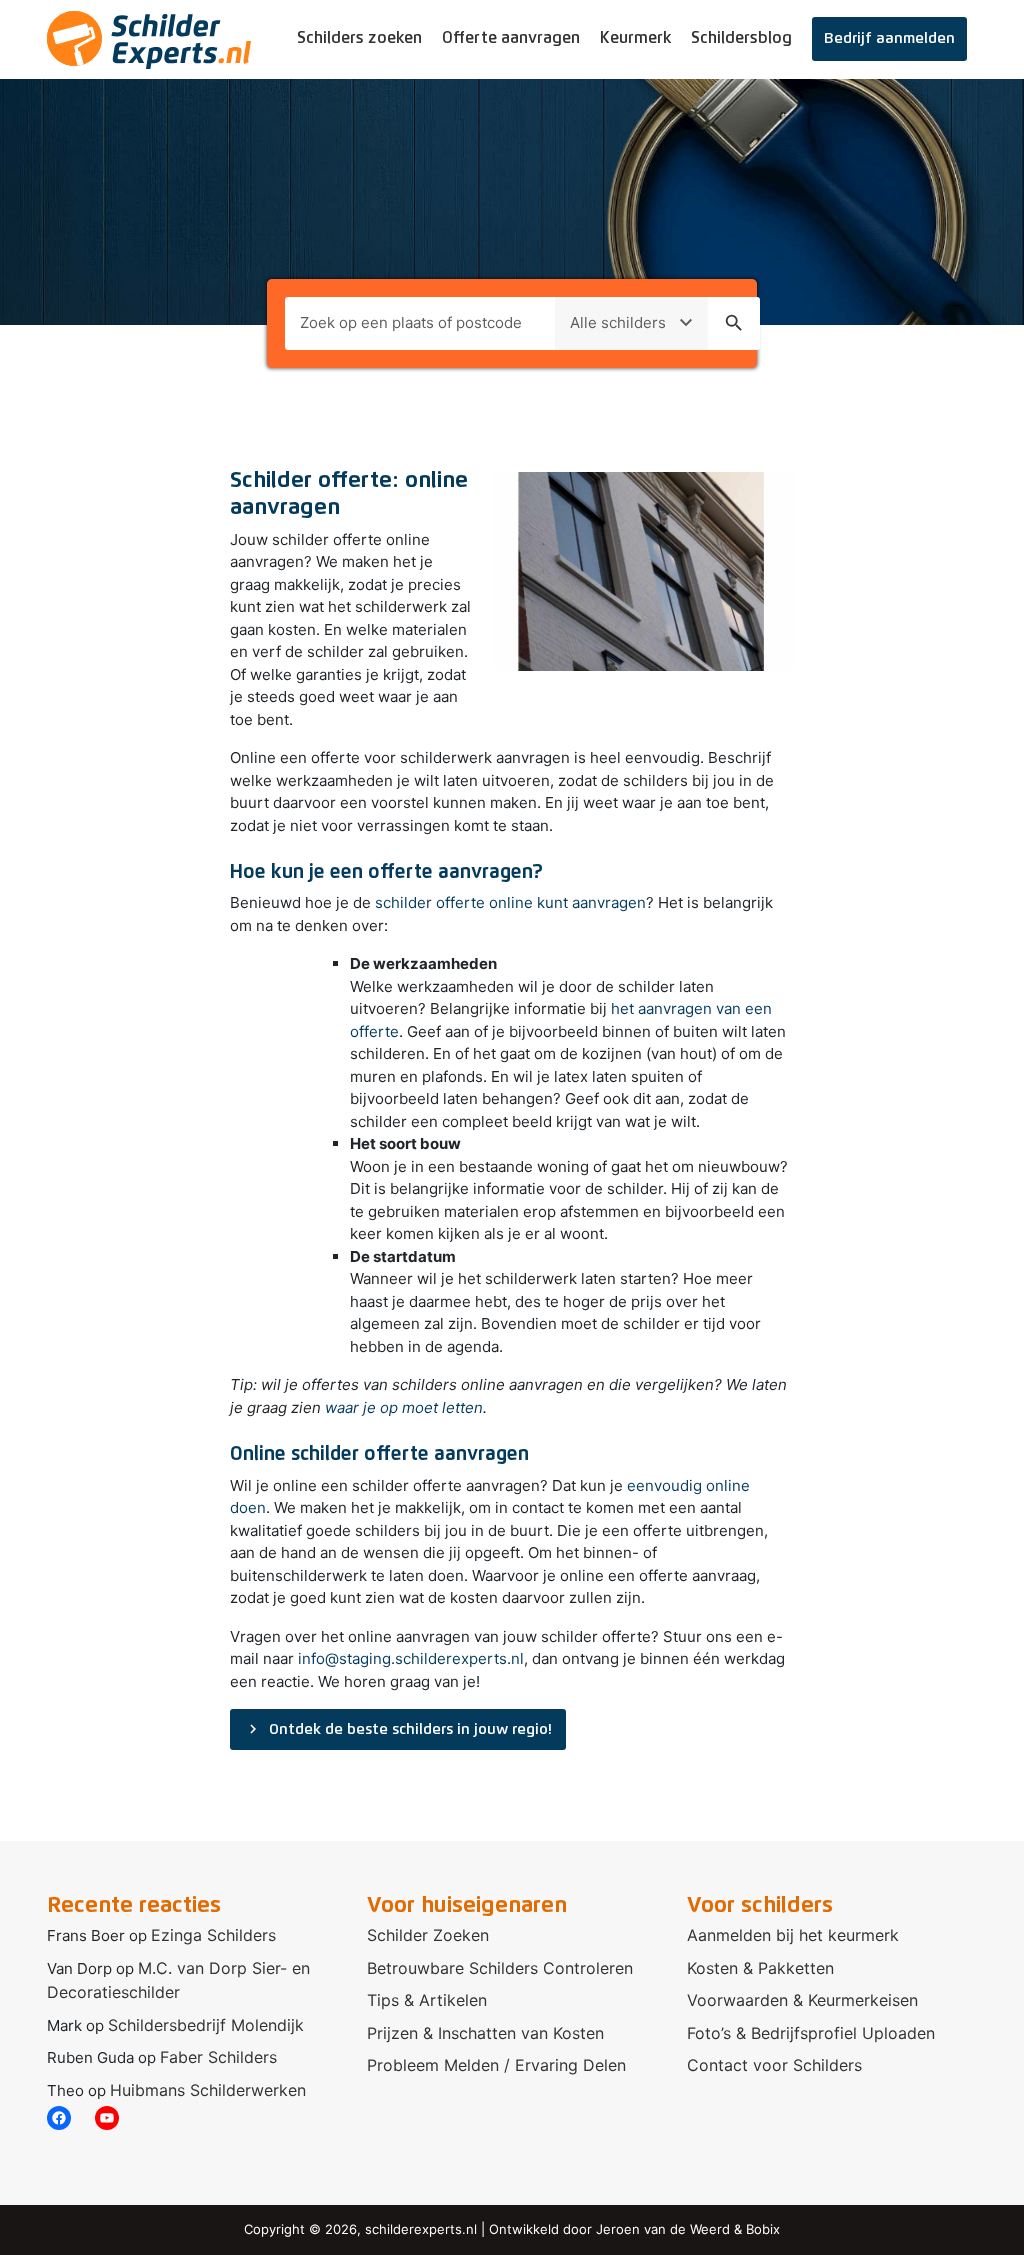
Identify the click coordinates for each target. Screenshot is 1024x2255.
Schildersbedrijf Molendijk (206, 2025)
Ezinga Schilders (213, 1935)
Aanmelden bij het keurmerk (793, 1935)
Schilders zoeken (359, 38)
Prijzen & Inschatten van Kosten (485, 2033)
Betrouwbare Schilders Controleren (500, 1968)
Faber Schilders (218, 2057)
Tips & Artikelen (427, 2000)
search (734, 323)
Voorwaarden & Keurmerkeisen (802, 2000)
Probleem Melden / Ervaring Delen (496, 2065)
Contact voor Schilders (774, 2065)
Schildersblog (741, 38)
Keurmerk (635, 38)
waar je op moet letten (404, 1407)
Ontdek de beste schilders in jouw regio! (398, 1729)
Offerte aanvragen (511, 38)
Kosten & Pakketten (760, 1968)
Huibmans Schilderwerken (208, 2090)
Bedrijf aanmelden (889, 38)
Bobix (763, 2229)
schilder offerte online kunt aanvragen (510, 902)
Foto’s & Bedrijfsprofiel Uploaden (811, 2033)
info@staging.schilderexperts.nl (411, 1658)
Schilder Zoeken (428, 1935)
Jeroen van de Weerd (663, 2229)
